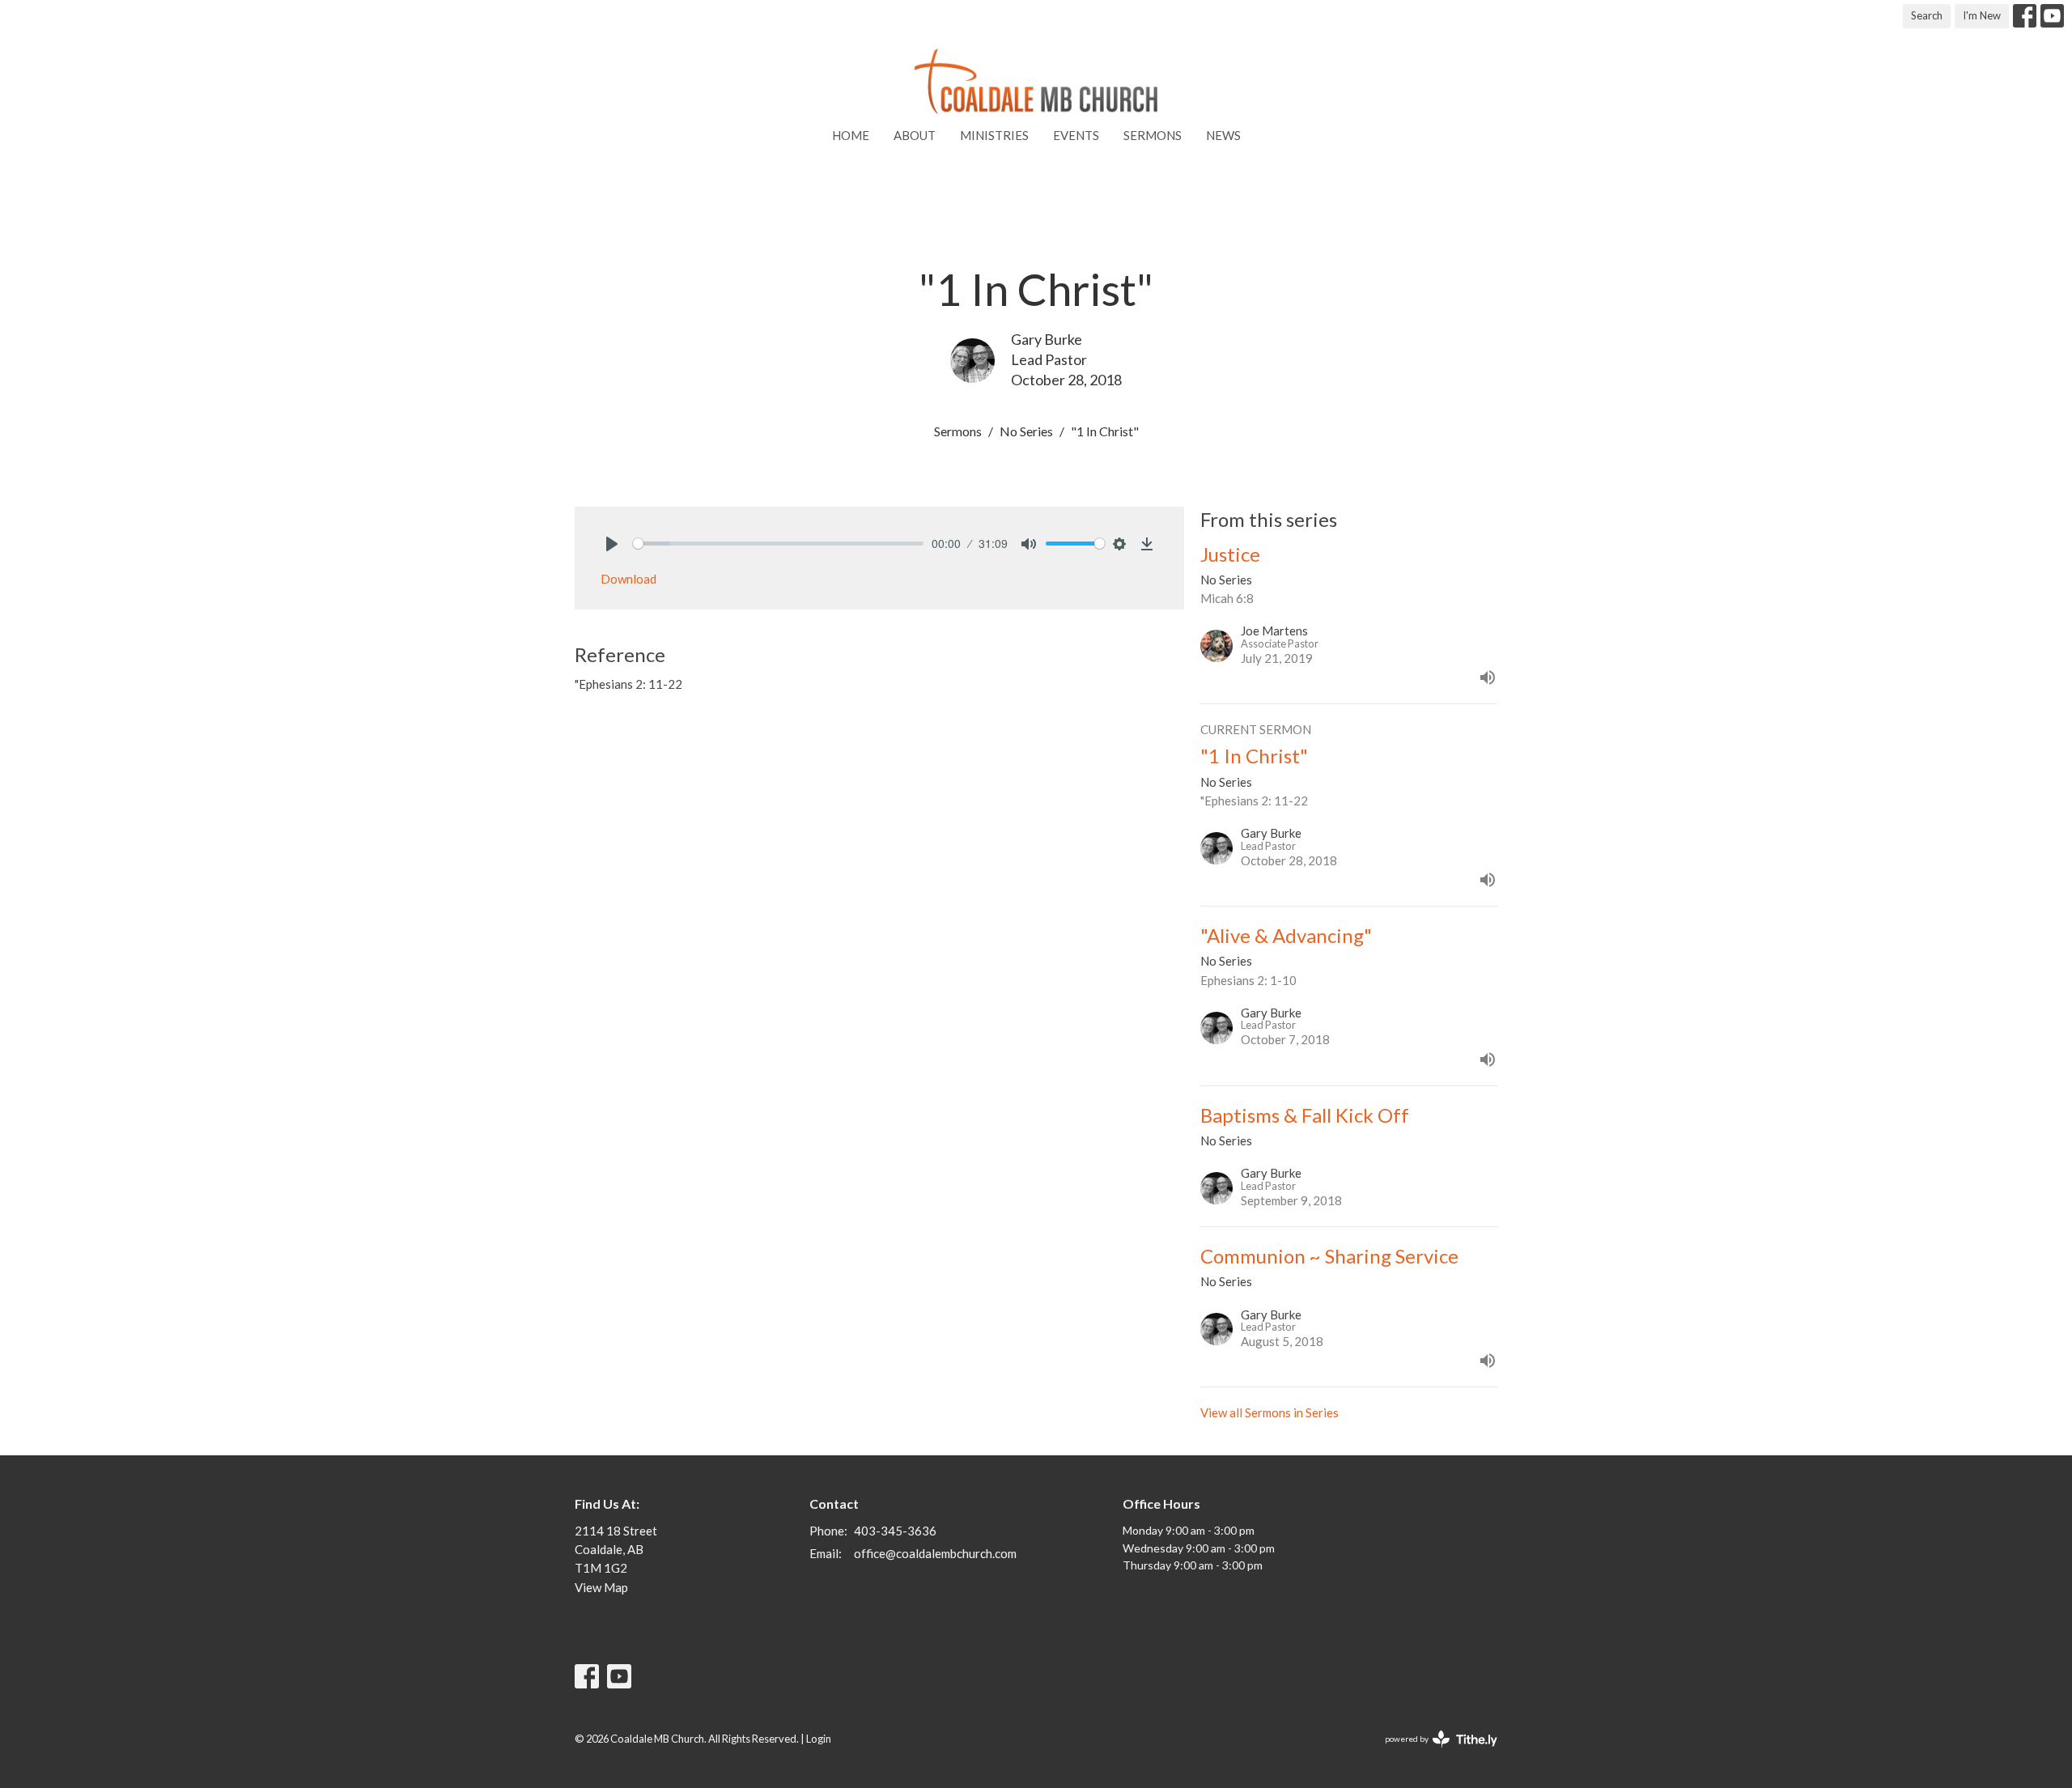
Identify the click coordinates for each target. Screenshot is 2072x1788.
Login (819, 1739)
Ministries (994, 135)
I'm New (1982, 15)
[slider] (778, 544)
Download (628, 579)
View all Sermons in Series (1270, 1412)
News (1223, 135)
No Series (1026, 431)
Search (1927, 15)
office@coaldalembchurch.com (935, 1553)
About (915, 135)
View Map (601, 1587)
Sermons (1153, 135)
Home (851, 135)
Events (1076, 135)
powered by (1433, 1753)
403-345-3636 (895, 1531)
